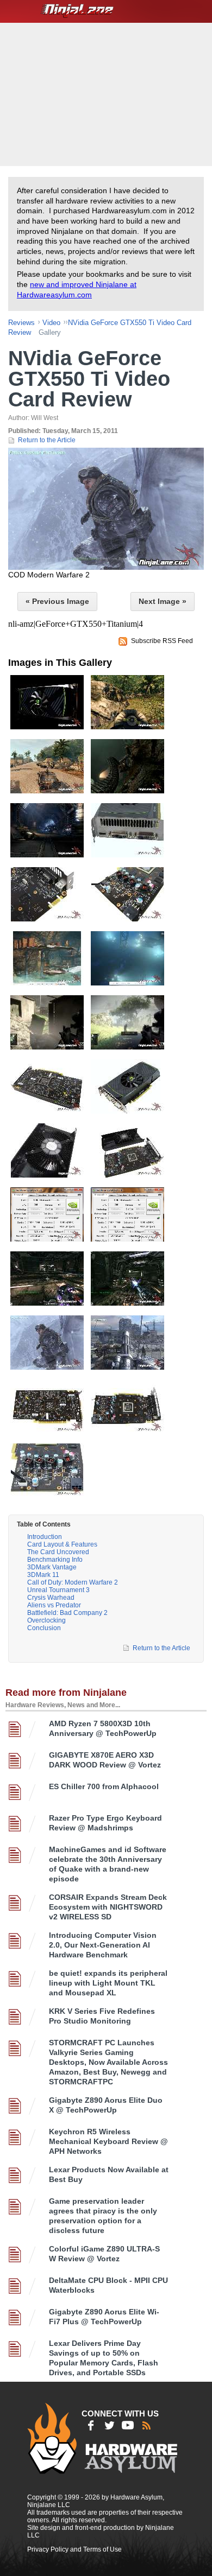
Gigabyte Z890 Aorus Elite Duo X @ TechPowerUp (106, 2105)
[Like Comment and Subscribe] (128, 2425)
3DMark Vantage (52, 1567)
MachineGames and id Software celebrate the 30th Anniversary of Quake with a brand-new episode (108, 1864)
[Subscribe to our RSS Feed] (146, 2425)
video (51, 323)
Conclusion (44, 1628)
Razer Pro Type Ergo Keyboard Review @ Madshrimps (105, 1823)
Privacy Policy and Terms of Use (74, 2549)
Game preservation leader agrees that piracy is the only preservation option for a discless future (103, 2216)
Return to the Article (47, 440)
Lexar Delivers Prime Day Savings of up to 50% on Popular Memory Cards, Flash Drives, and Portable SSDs (104, 2358)
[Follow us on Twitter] (109, 2425)
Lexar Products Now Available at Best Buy (109, 2174)
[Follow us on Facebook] (91, 2425)
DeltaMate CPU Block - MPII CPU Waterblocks (108, 2285)
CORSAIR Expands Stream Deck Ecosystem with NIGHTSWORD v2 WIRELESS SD (108, 1907)
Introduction (45, 1537)
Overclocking (46, 1620)
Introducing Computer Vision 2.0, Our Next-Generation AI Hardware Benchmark (103, 1945)
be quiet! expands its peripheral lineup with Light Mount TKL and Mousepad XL (108, 1983)
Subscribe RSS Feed (162, 641)
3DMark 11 (43, 1575)
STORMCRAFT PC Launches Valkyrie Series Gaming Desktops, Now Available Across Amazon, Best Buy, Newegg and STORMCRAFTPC (108, 2062)
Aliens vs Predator (54, 1605)
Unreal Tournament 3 (58, 1590)
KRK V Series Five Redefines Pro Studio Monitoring (102, 2016)
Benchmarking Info (55, 1560)
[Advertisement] (107, 93)
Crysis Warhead (51, 1598)
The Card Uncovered (58, 1552)
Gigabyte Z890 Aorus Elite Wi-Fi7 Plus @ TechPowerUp (104, 2317)
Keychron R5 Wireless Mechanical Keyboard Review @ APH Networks (108, 2141)
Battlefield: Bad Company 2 (67, 1613)
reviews (21, 323)
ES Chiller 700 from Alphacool (104, 1786)
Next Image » (163, 601)
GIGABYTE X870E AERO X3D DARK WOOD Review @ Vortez (105, 1760)
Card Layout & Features (62, 1544)
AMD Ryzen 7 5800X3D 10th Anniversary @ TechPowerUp (103, 1728)
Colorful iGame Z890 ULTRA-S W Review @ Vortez (104, 2254)
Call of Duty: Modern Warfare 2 (73, 1582)
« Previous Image (57, 601)
